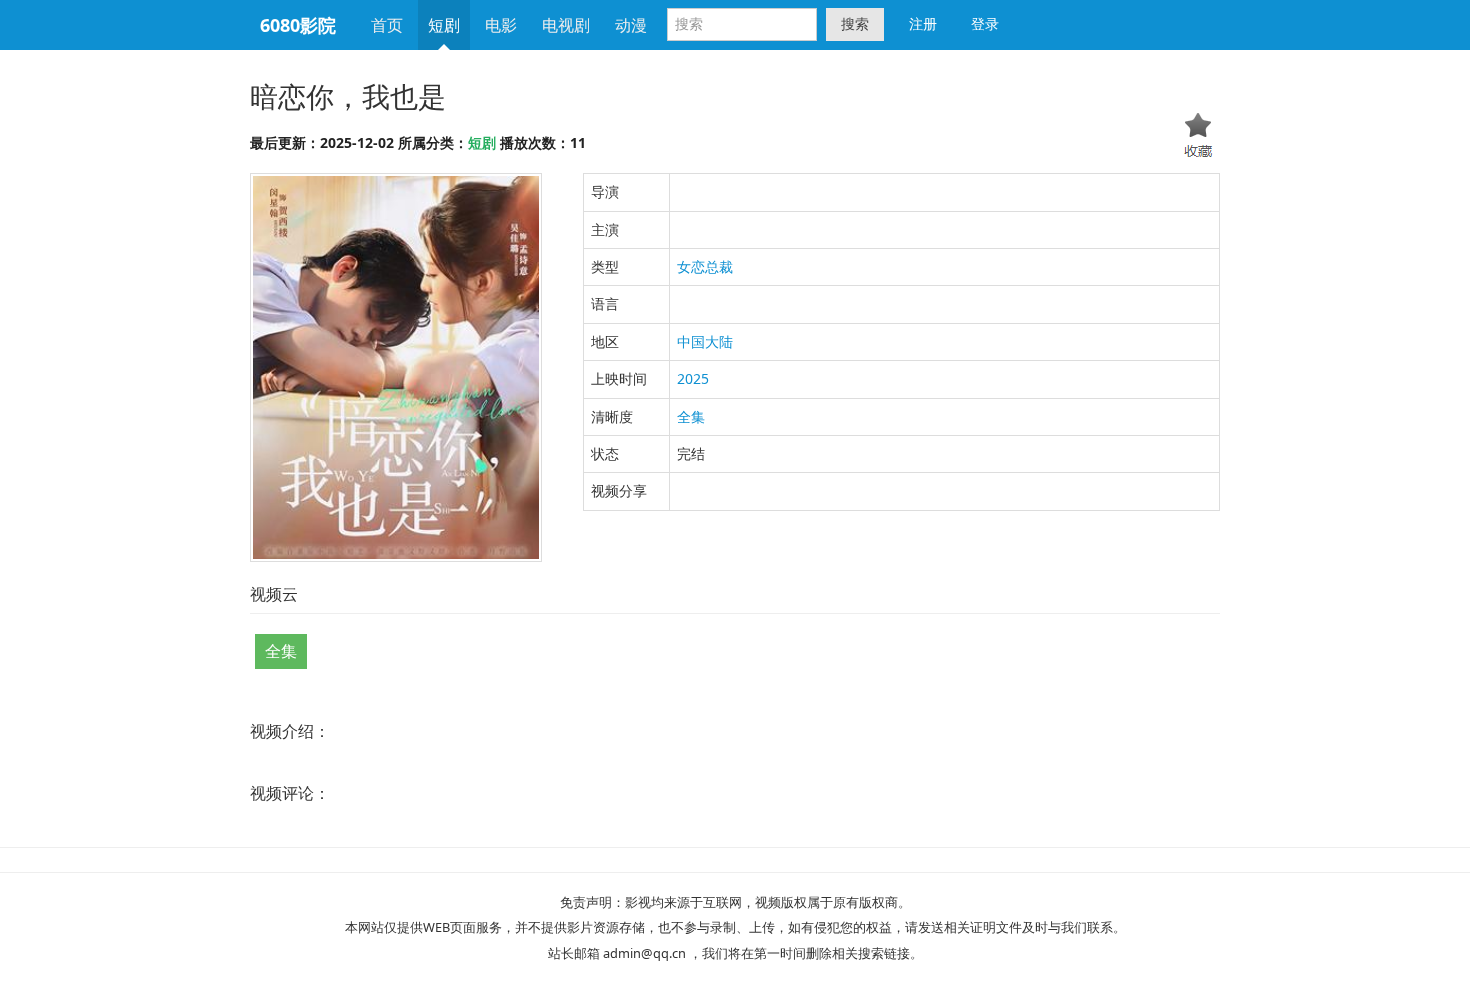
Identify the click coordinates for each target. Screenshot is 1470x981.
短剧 (444, 25)
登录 (985, 23)
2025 (693, 378)
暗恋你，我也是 (348, 96)
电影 (501, 25)
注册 (923, 23)
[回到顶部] (1327, 947)
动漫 (631, 25)
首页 (387, 25)
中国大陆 (705, 341)
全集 (691, 416)
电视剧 (566, 25)
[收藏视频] (1198, 138)
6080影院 (298, 25)
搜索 (855, 23)
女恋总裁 (705, 266)
